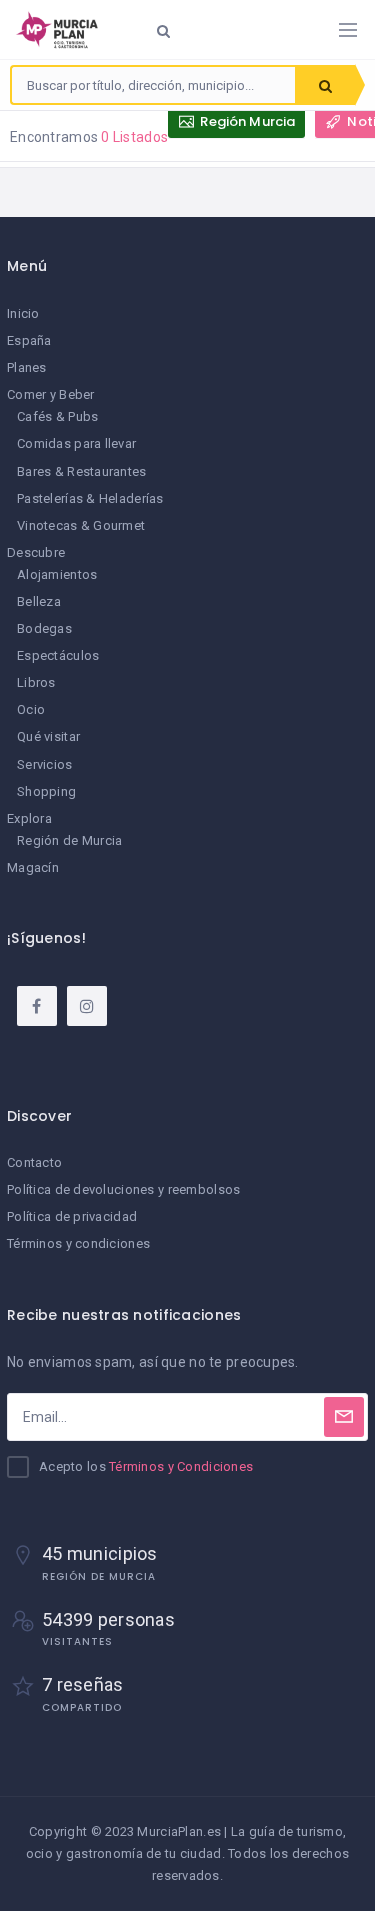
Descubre (36, 552)
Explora (29, 818)
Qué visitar (48, 736)
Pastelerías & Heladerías (90, 498)
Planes (27, 367)
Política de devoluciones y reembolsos (123, 1189)
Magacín (33, 867)
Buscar (325, 85)
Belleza (39, 601)
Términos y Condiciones (181, 1466)
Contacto (34, 1162)
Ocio (31, 709)
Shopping (46, 791)
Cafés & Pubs (57, 416)
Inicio (23, 313)
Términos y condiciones (78, 1243)
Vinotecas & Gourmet (81, 525)
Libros (36, 682)
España (29, 340)
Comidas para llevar (76, 443)
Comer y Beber (51, 394)
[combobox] (153, 85)
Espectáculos (58, 655)
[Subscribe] (344, 1417)
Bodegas (44, 628)
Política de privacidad (72, 1216)
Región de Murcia (69, 840)
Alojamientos (57, 574)
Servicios (45, 764)
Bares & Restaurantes (82, 471)
